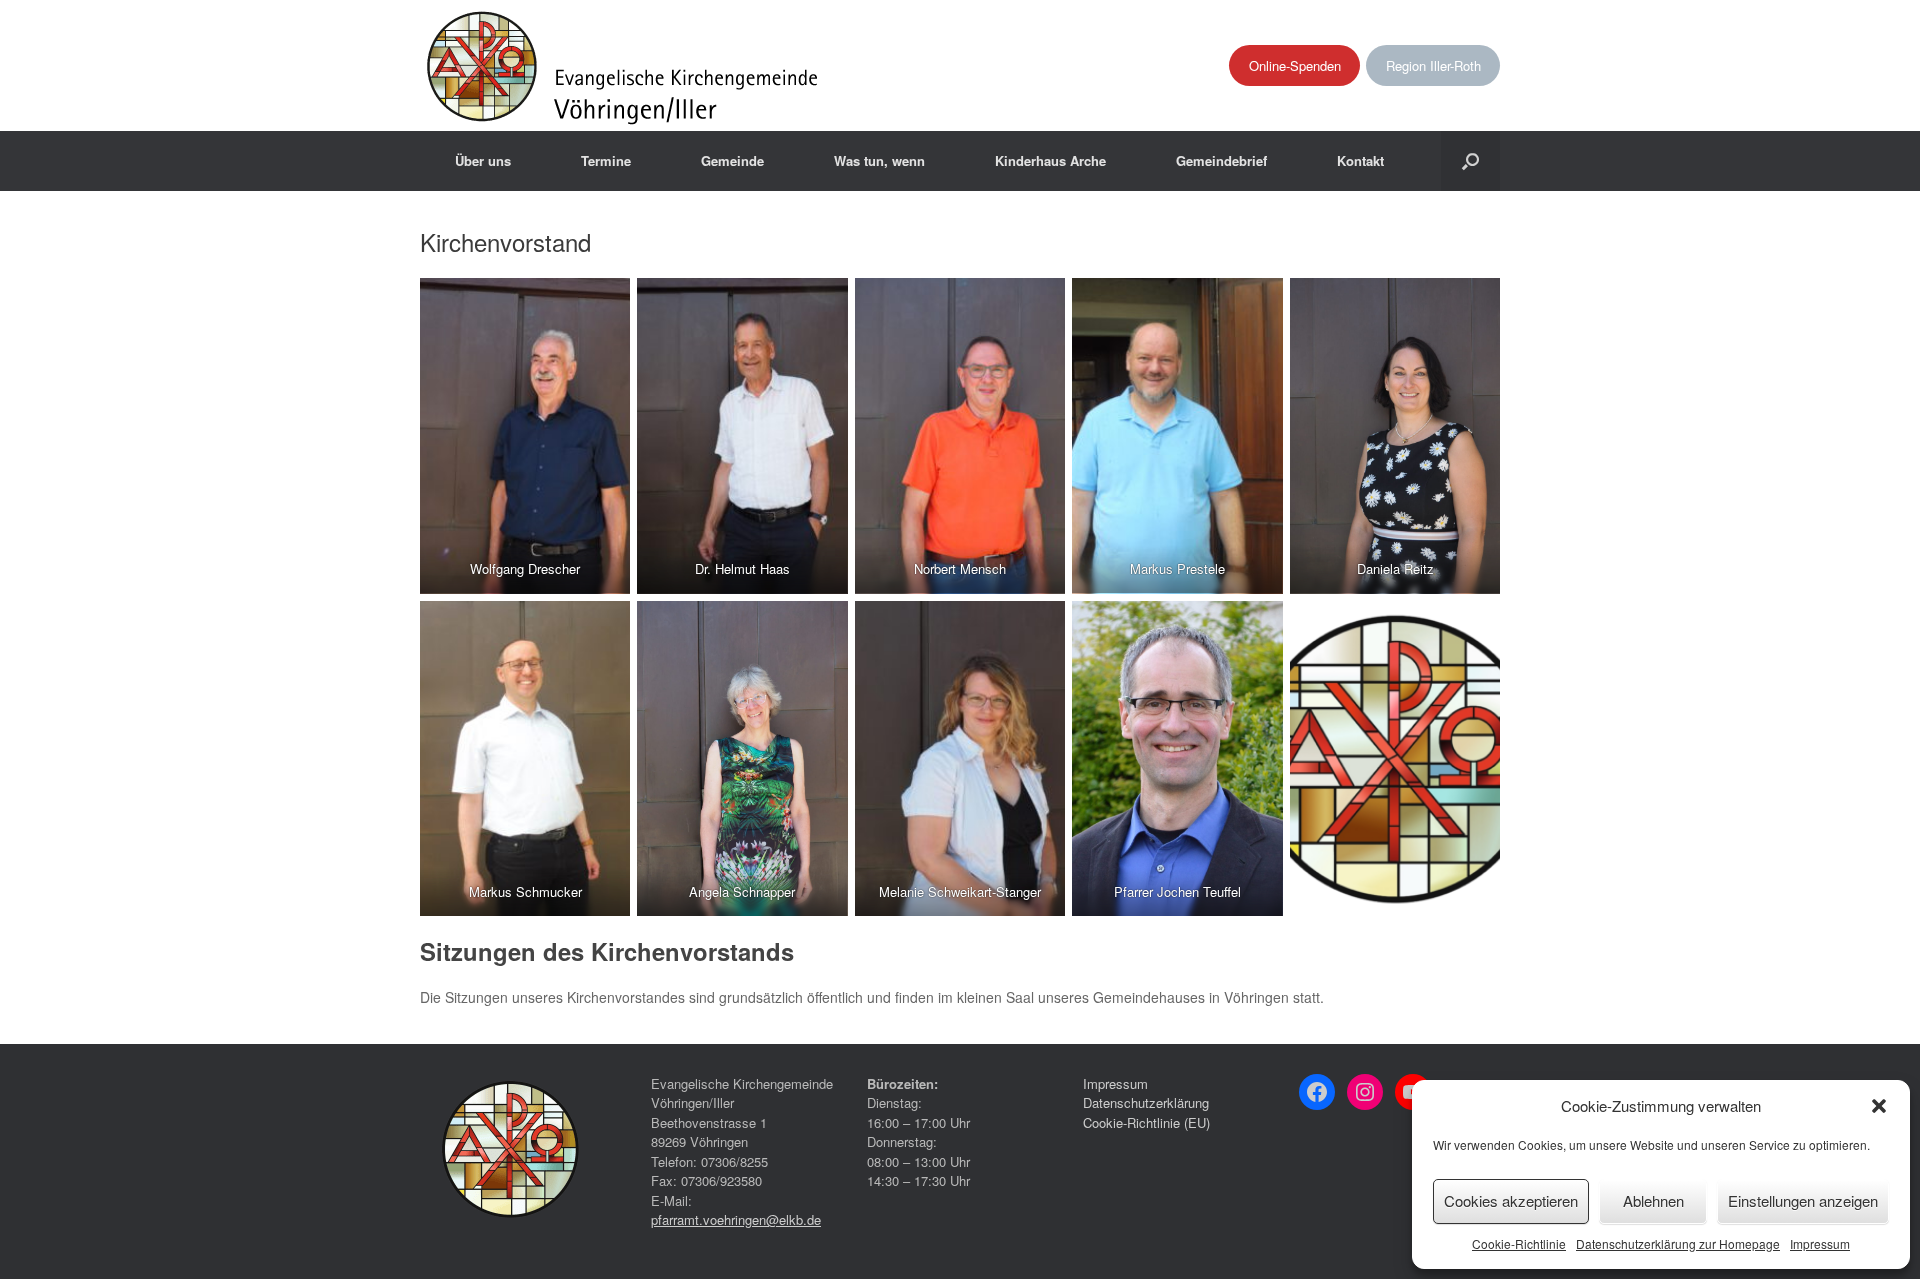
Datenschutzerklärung (1146, 1102)
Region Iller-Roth (1433, 65)
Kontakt (1360, 160)
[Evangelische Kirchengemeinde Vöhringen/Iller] (624, 65)
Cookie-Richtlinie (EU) (1146, 1122)
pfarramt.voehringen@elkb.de (736, 1219)
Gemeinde (732, 160)
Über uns (483, 160)
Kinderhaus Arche (1050, 160)
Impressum (1820, 1243)
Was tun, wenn (879, 160)
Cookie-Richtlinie (1519, 1243)
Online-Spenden (1295, 65)
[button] (1879, 1106)
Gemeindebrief (1221, 160)
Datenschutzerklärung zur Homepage (1678, 1243)
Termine (606, 160)
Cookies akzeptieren (1511, 1200)
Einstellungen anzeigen (1803, 1200)
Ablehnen (1653, 1200)
